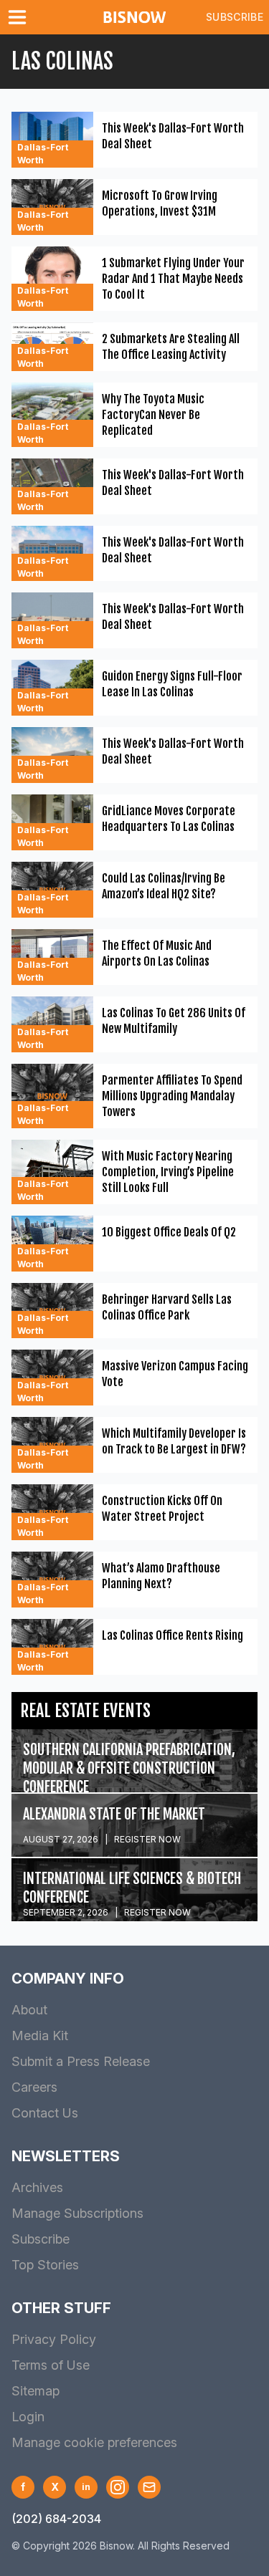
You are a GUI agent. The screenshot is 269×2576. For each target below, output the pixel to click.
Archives (37, 2187)
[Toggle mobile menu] (20, 17)
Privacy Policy (54, 2339)
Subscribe (235, 17)
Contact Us (45, 2113)
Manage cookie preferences (94, 2442)
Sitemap (36, 2391)
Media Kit (40, 2036)
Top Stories (45, 2265)
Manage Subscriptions (77, 2213)
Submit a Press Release (81, 2061)
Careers (34, 2087)
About (29, 2010)
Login (28, 2417)
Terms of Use (51, 2365)
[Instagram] (118, 2487)
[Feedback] (149, 2487)
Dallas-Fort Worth (43, 154)
